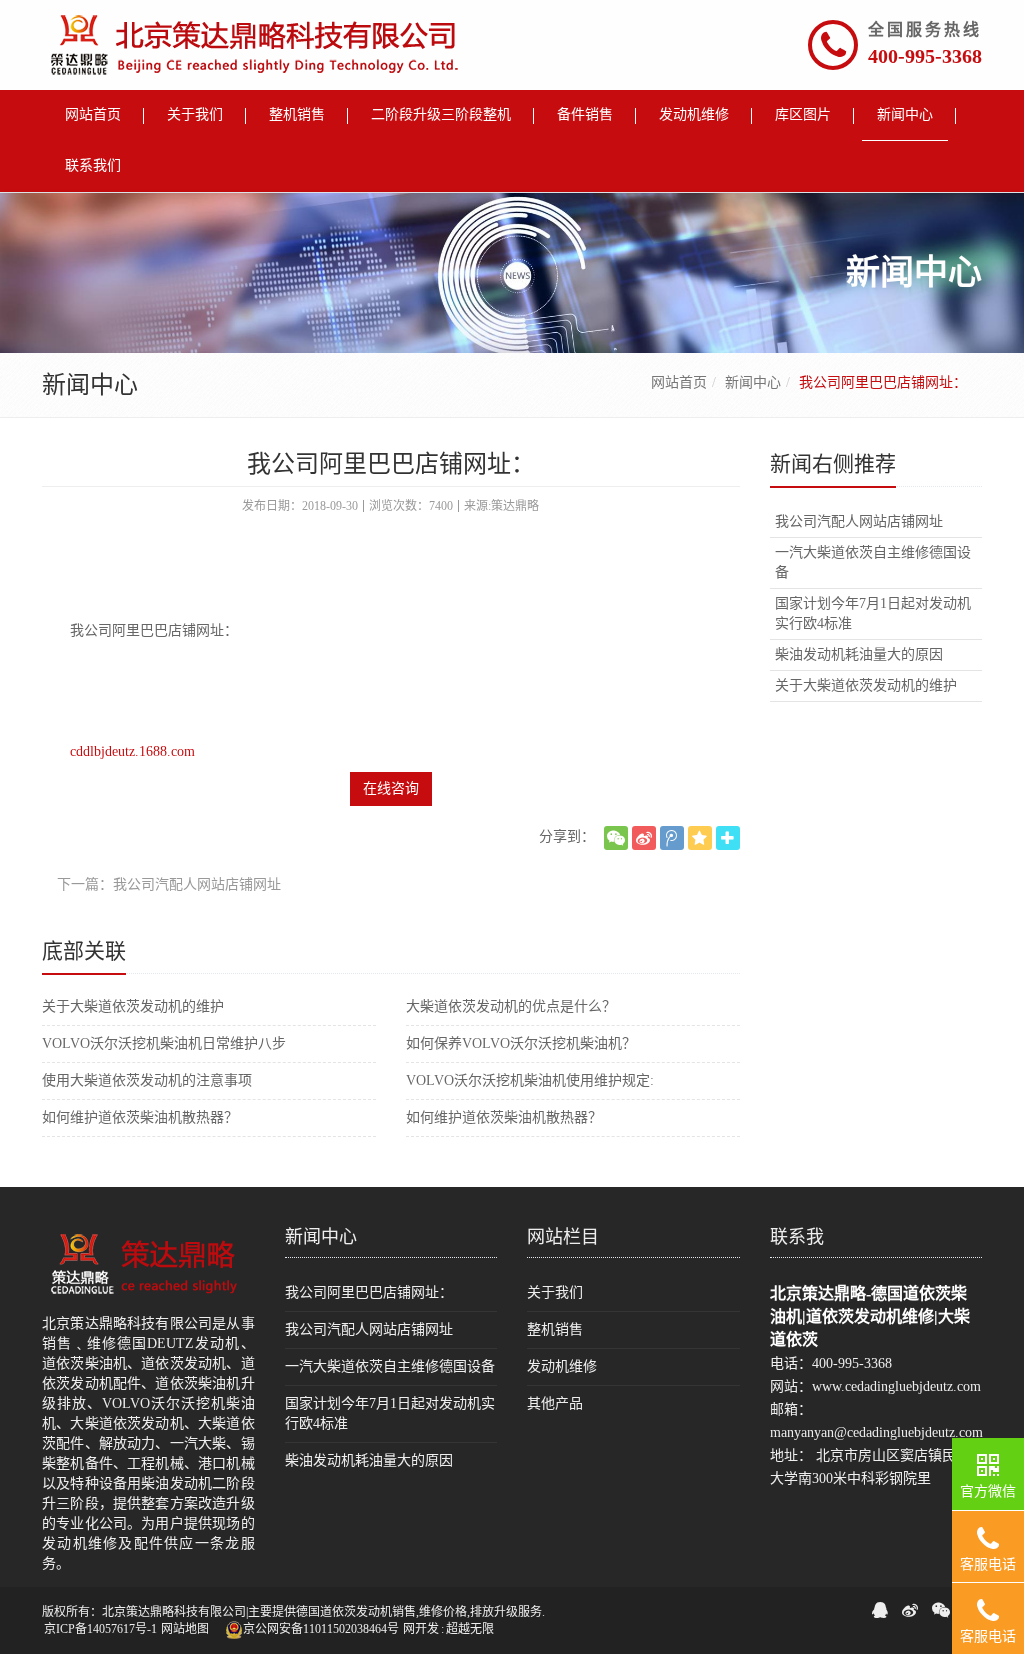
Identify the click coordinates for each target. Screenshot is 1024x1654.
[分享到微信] (616, 838)
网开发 (421, 1629)
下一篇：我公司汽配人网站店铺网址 (169, 884)
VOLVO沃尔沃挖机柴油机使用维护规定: (530, 1080)
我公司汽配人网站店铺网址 (859, 521)
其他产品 (555, 1403)
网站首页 (679, 382)
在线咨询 (391, 788)
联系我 (797, 1237)
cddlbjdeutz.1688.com (132, 751)
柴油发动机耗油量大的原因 (859, 654)
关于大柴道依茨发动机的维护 (133, 1006)
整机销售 (555, 1329)
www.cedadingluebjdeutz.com (896, 1386)
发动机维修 (562, 1366)
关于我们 (555, 1292)
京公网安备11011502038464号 (321, 1629)
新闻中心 (753, 382)
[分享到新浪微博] (644, 838)
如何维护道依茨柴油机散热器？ (140, 1117)
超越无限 (470, 1629)
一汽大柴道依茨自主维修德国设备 (873, 562)
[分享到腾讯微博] (672, 838)
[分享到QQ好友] (880, 1610)
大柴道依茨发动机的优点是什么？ (511, 1006)
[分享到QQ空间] (700, 838)
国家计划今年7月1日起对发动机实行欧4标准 (873, 613)
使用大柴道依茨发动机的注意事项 (147, 1080)
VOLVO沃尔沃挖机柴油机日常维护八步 (164, 1043)
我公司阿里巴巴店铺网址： (369, 1292)
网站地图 (185, 1629)
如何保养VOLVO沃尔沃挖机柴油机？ (521, 1043)
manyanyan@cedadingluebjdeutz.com (876, 1432)
